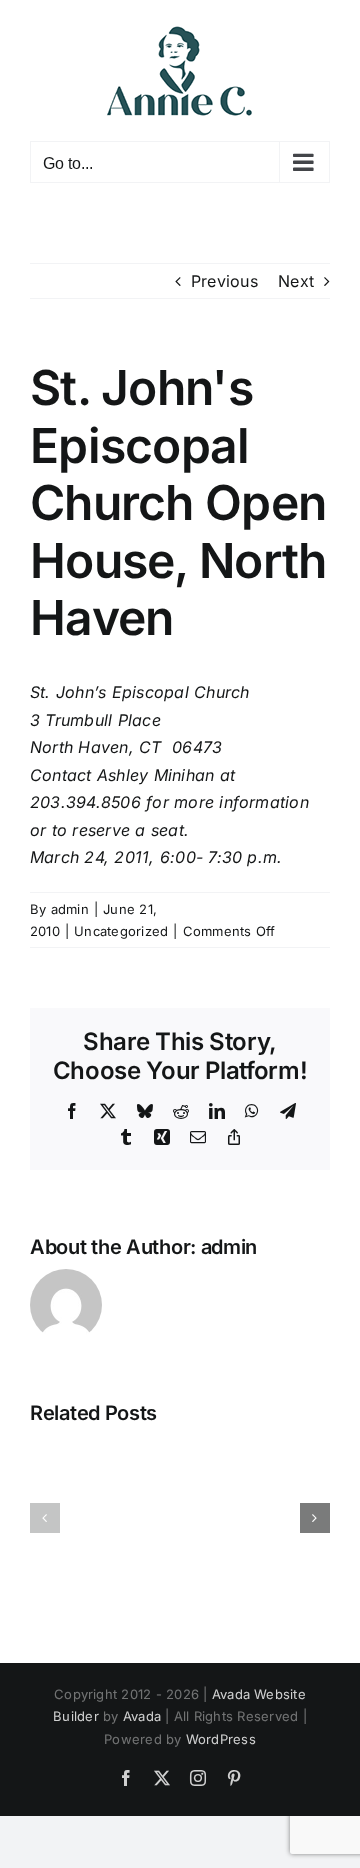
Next (296, 281)
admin (70, 909)
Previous (224, 281)
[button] (45, 1518)
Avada (142, 1716)
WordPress (221, 1739)
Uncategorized (121, 931)
